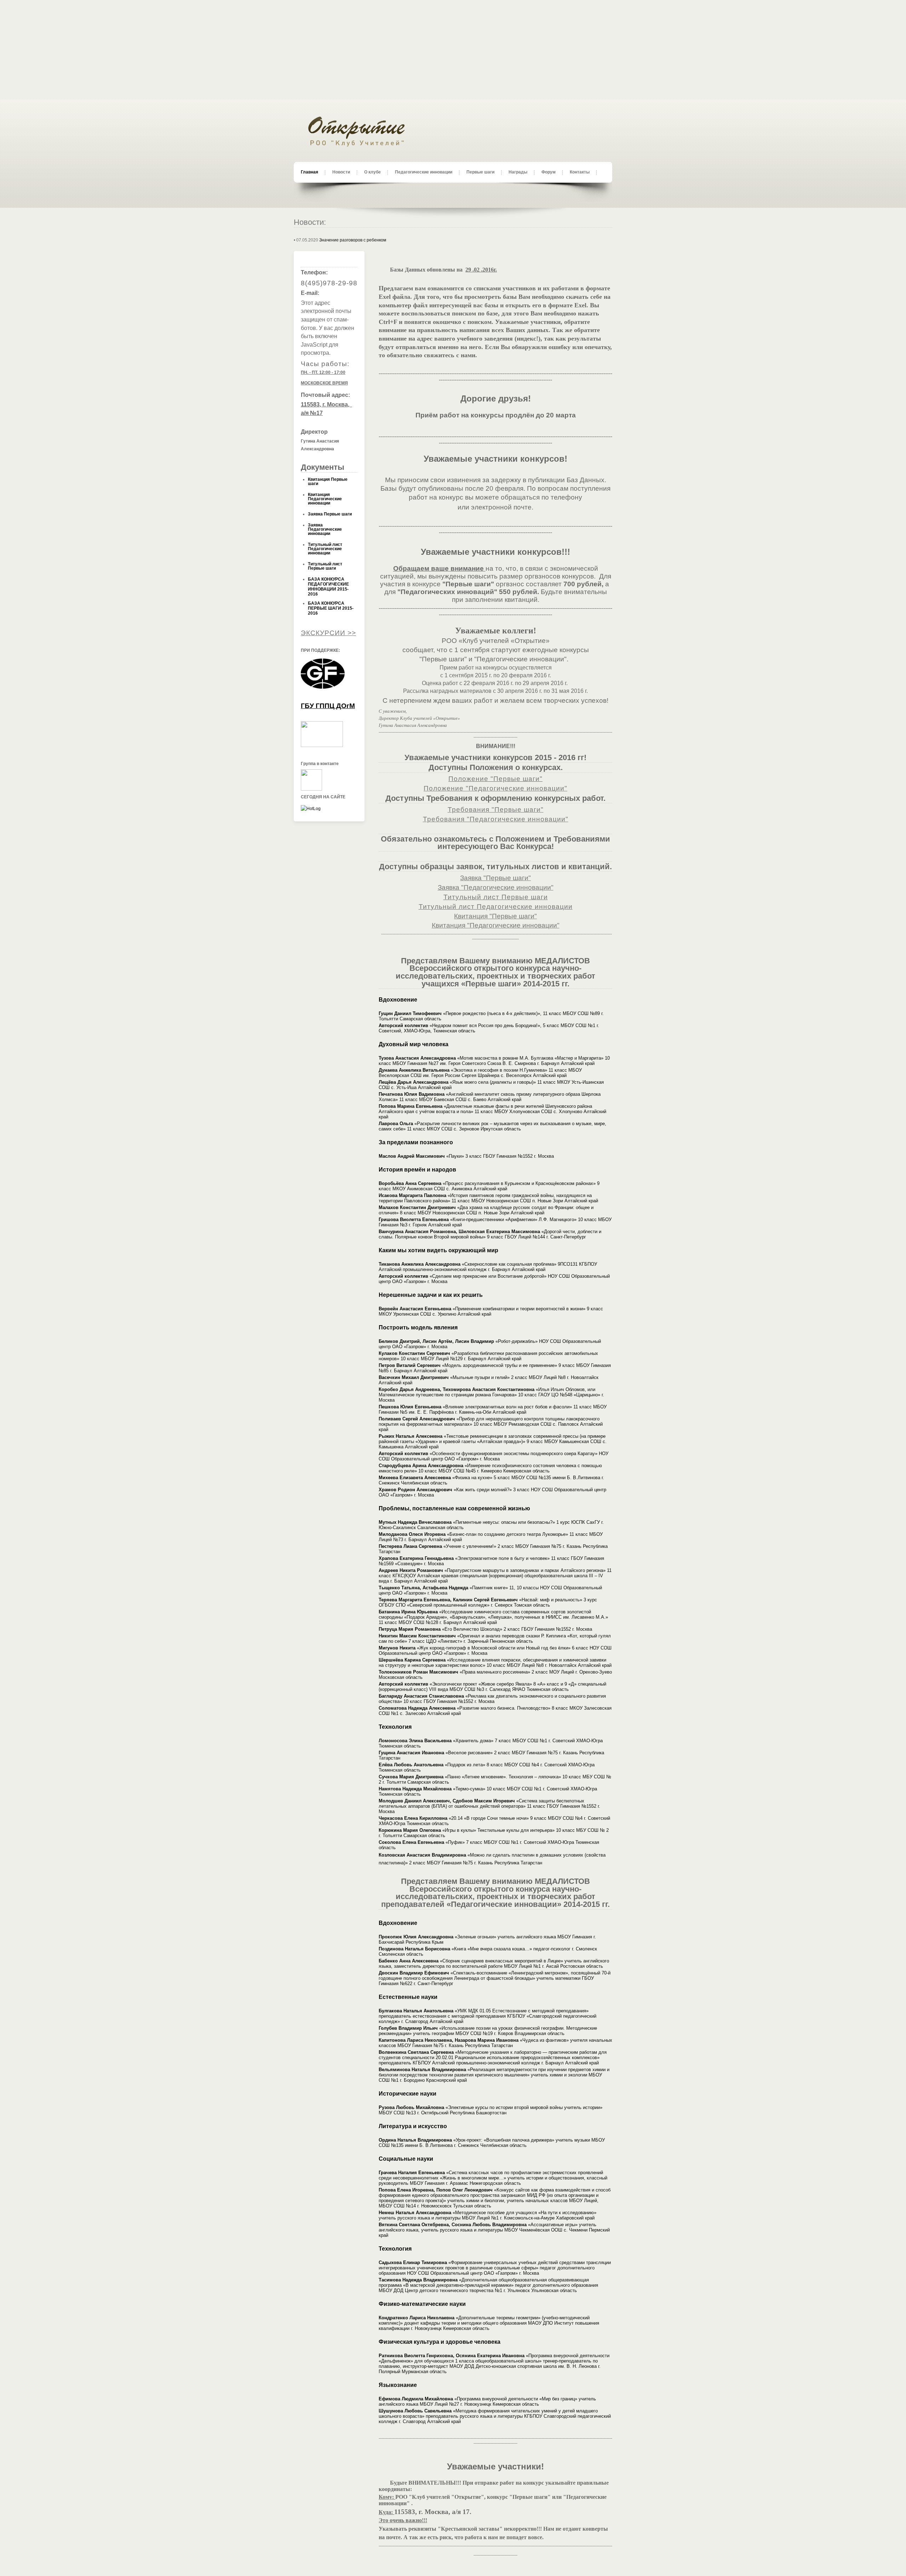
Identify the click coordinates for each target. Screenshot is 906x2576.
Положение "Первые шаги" (495, 779)
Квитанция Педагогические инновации (325, 499)
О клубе (372, 172)
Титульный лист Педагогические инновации (325, 549)
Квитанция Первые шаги (328, 481)
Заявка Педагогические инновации (325, 529)
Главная (309, 172)
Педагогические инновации (424, 172)
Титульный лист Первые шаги (325, 566)
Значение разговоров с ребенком (353, 240)
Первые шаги (480, 172)
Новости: (310, 222)
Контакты (580, 172)
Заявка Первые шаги (330, 514)
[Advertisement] (453, 50)
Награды (518, 172)
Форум (549, 172)
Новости (341, 172)
